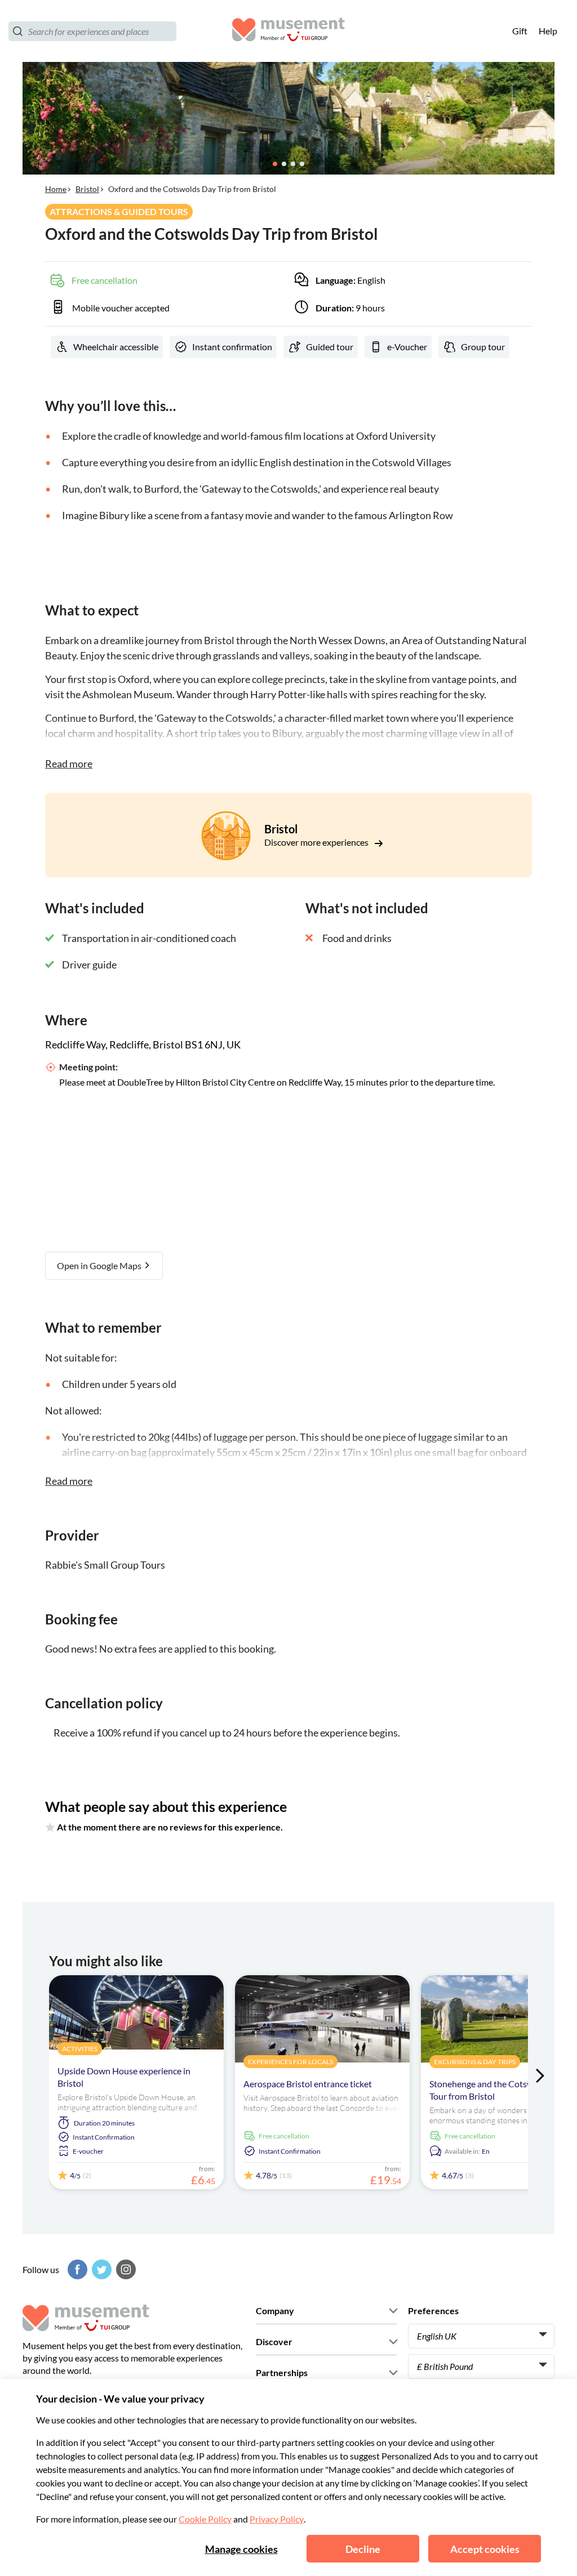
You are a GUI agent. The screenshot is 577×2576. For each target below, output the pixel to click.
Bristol (87, 189)
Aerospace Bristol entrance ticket (308, 2084)
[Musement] (288, 31)
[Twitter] (100, 2269)
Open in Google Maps (100, 1265)
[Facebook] (76, 2269)
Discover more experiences (317, 842)
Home (56, 189)
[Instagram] (125, 2269)
